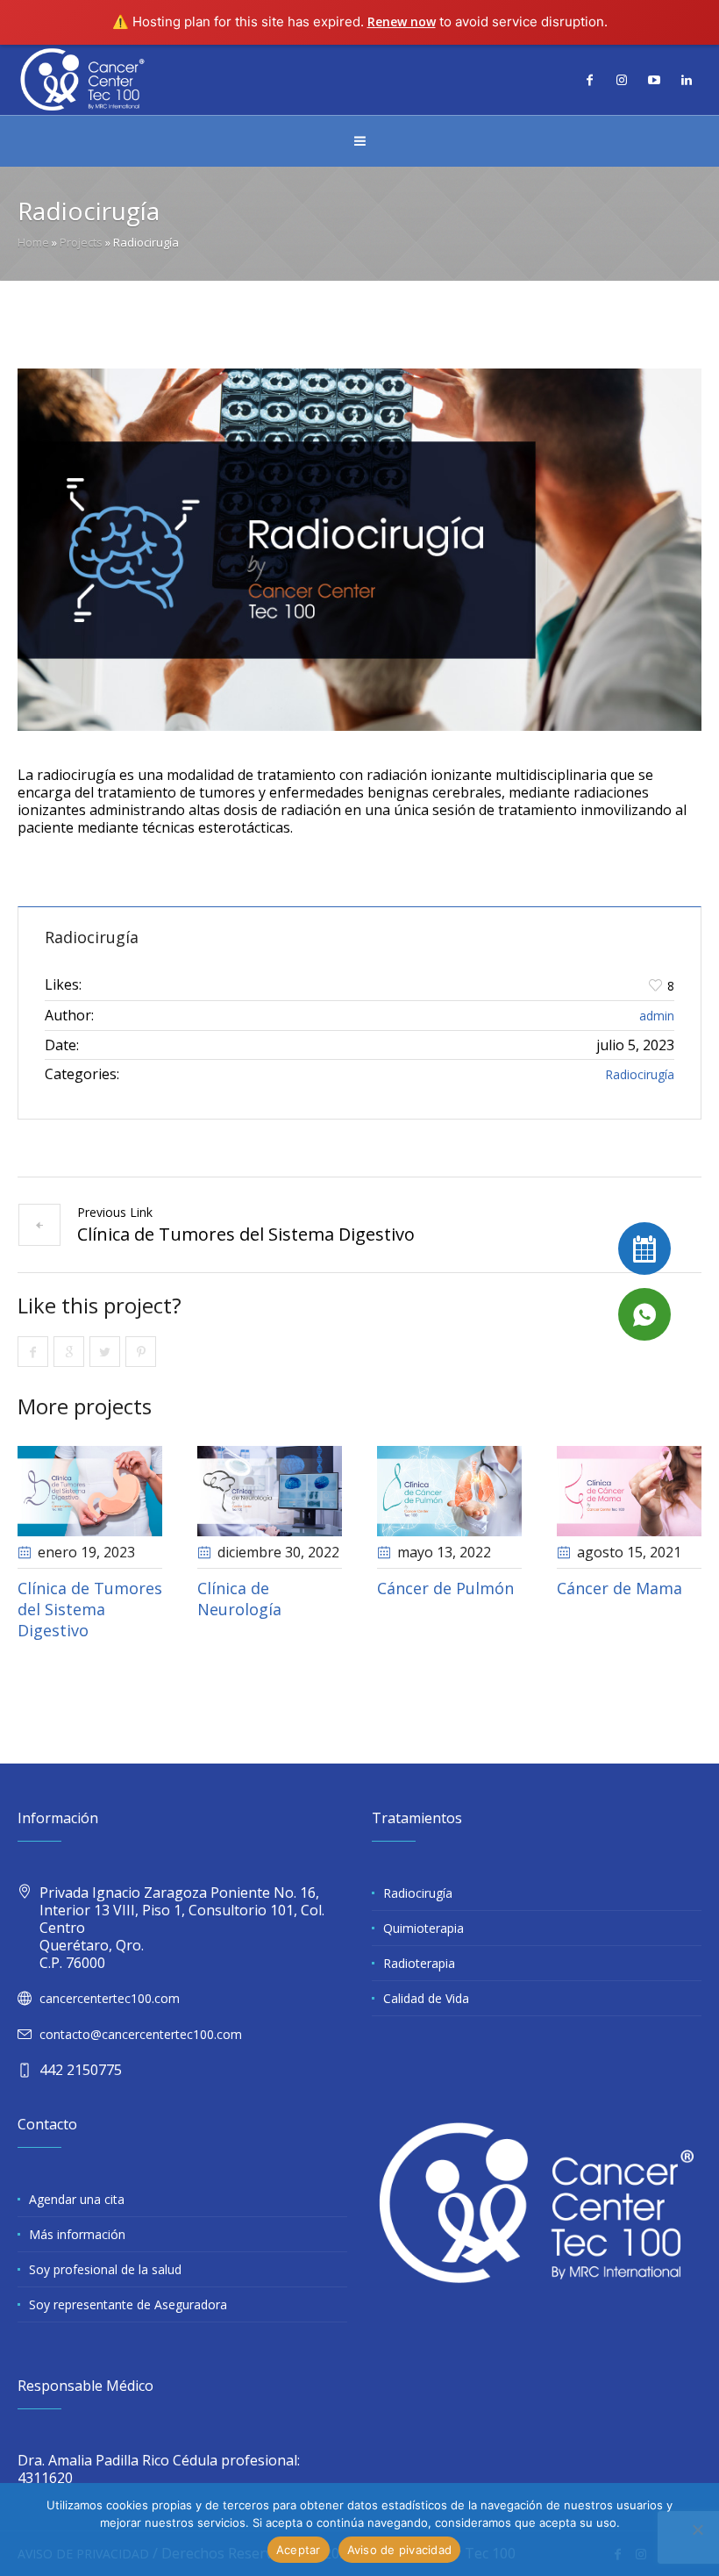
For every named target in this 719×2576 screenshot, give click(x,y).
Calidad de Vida (426, 1998)
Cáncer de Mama (619, 1588)
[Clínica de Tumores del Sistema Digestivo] (90, 1491)
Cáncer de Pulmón (445, 1588)
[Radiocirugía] (359, 550)
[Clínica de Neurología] (270, 1491)
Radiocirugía (640, 1074)
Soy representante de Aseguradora (128, 2304)
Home (33, 242)
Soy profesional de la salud (105, 2269)
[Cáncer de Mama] (629, 1491)
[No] (697, 2529)
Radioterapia (419, 1963)
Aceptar (299, 2550)
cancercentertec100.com (110, 1998)
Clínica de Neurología (239, 1599)
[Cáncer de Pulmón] (449, 1491)
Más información (77, 2234)
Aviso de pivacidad (400, 2550)
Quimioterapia (424, 1928)
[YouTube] (654, 80)
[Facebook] (589, 80)
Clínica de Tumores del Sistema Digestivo (246, 1234)
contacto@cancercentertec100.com (141, 2034)
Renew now (402, 21)
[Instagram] (622, 80)
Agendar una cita (77, 2199)
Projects (81, 242)
